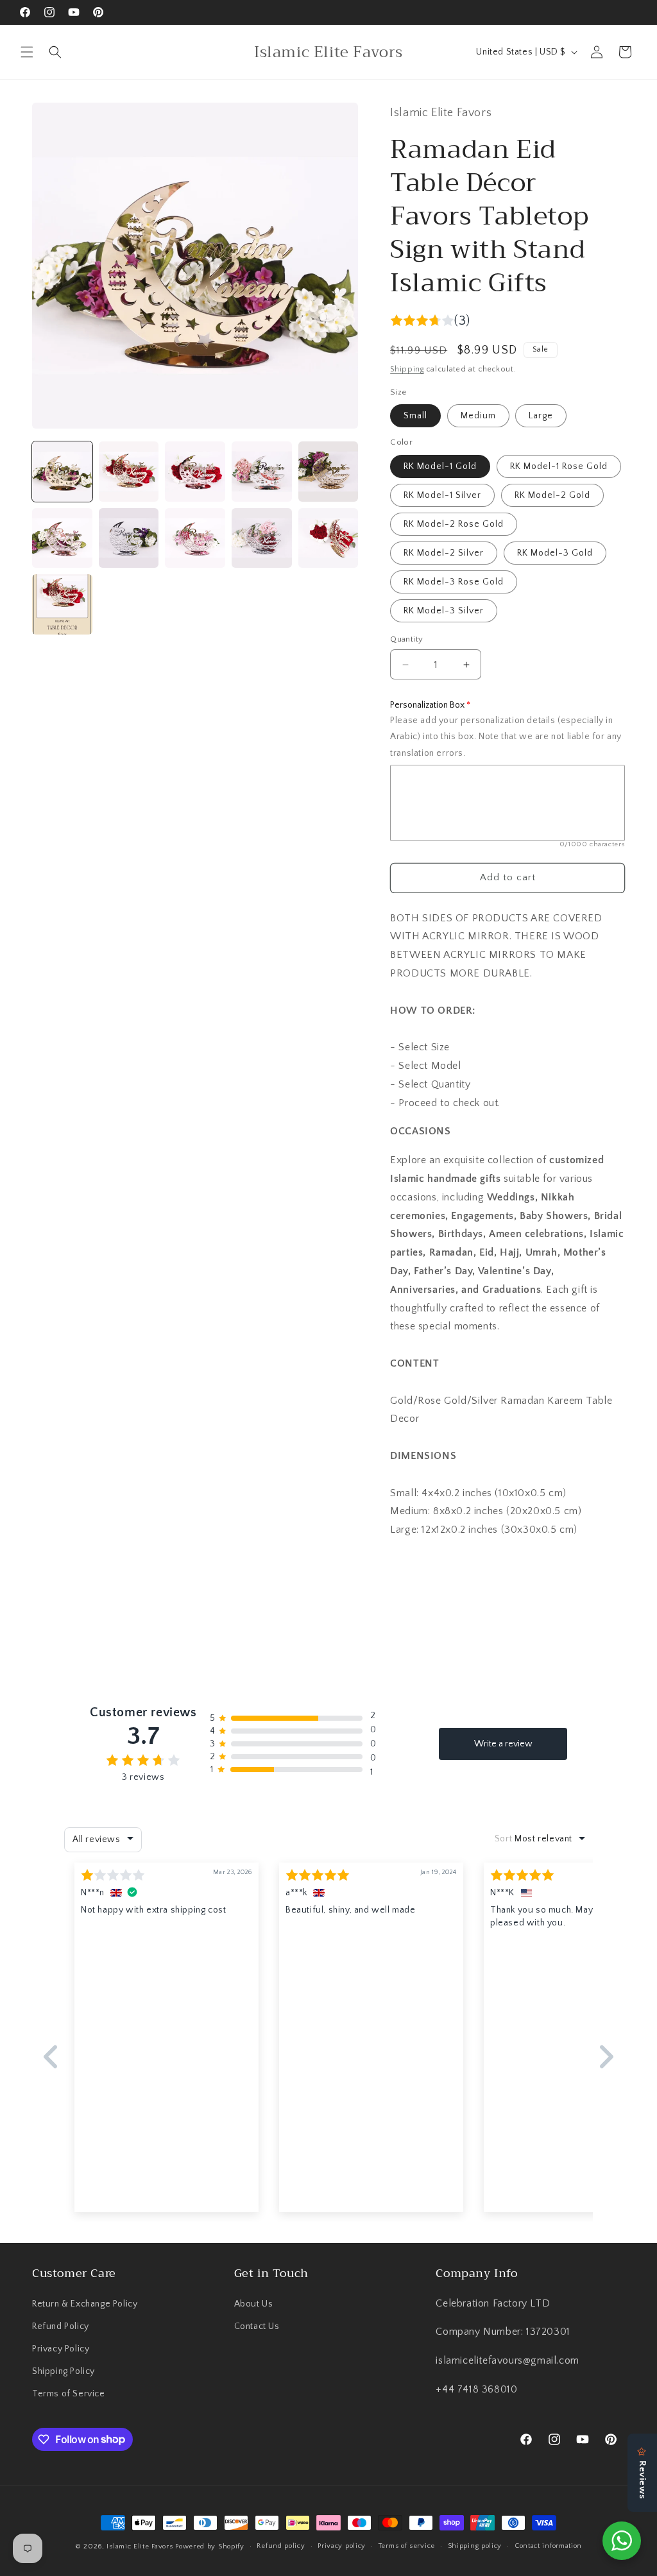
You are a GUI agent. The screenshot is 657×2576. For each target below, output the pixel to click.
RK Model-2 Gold (552, 495)
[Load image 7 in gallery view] (129, 538)
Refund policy (281, 2546)
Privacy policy (342, 2546)
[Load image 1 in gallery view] (62, 472)
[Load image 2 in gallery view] (129, 472)
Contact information (548, 2546)
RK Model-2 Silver (444, 553)
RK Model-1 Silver (442, 495)
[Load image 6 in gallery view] (62, 538)
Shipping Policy (64, 2371)
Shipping (407, 369)
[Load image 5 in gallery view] (328, 472)
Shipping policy (475, 2546)
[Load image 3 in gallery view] (195, 472)
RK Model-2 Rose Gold (454, 524)
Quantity (406, 639)
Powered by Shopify (210, 2546)
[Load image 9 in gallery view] (262, 538)
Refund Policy (61, 2326)
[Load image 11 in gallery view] (62, 604)
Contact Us (257, 2326)
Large (541, 416)
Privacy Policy (61, 2349)
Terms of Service (69, 2394)
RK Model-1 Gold (440, 466)
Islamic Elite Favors (140, 2546)
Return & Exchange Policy (85, 2304)
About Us (254, 2304)
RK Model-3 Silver (444, 611)
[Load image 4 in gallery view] (262, 472)
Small (415, 416)
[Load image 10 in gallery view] (328, 538)
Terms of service (407, 2546)
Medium (478, 416)
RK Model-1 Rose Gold (559, 466)
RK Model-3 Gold (555, 553)
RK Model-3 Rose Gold (454, 582)
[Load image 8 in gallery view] (195, 538)
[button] (27, 52)
